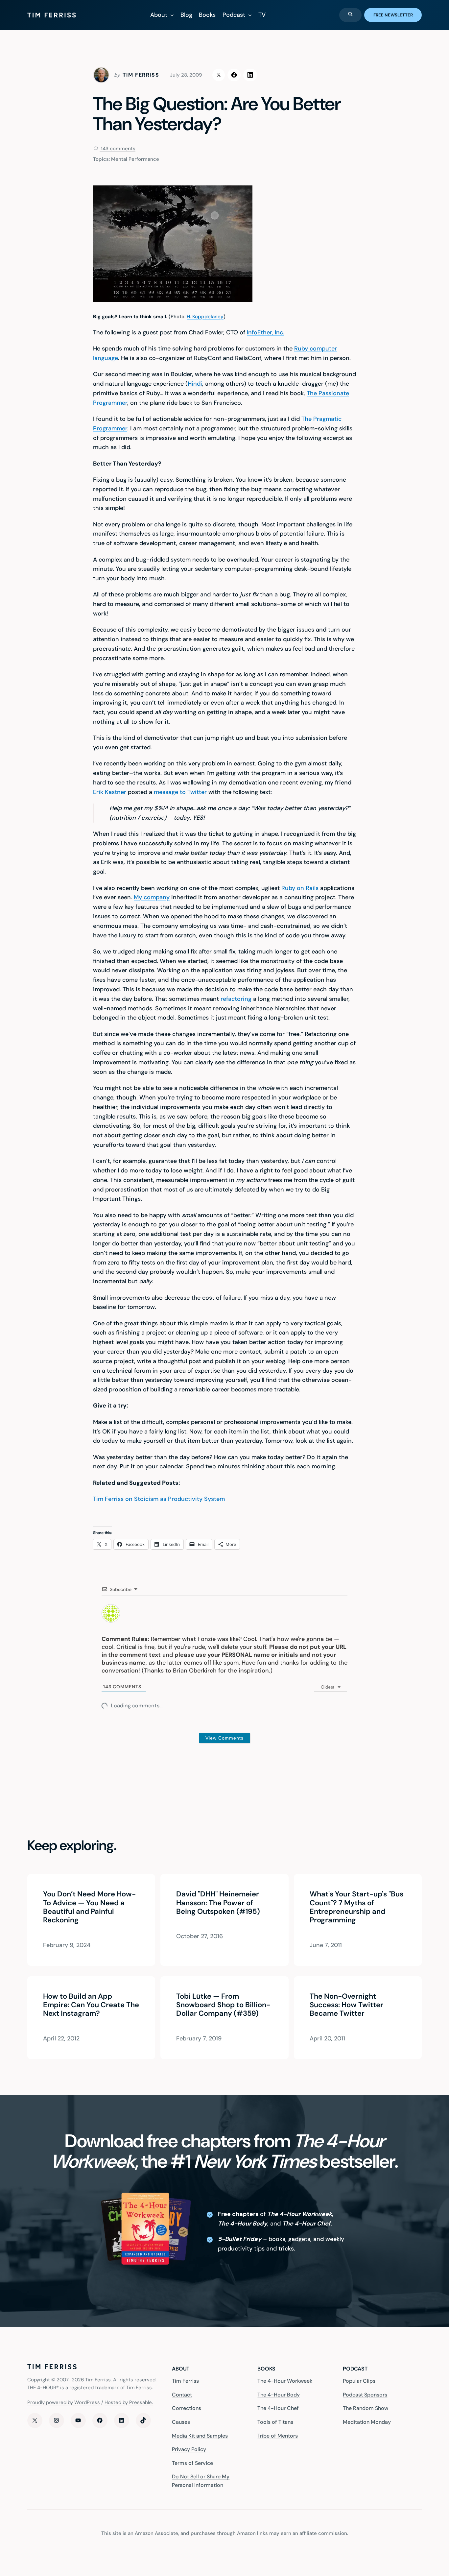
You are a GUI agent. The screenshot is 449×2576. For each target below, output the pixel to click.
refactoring (236, 999)
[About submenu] (172, 15)
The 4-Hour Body (279, 2395)
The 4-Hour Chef (278, 2408)
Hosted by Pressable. (129, 2402)
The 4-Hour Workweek (285, 2381)
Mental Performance (135, 159)
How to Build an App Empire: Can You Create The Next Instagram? (91, 2005)
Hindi (195, 384)
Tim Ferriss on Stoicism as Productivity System (159, 1499)
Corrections (187, 2408)
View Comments (225, 1738)
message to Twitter (180, 792)
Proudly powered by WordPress (64, 2402)
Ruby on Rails (300, 888)
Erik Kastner (110, 792)
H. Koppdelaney (205, 317)
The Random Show (366, 2408)
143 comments (118, 149)
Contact (182, 2395)
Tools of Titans (275, 2422)
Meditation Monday (367, 2422)
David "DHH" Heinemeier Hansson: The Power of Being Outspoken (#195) (218, 1903)
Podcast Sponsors (365, 2395)
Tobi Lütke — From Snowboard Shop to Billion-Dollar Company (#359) (223, 2005)
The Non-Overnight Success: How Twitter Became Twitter (346, 2005)
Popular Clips (359, 2381)
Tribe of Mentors (278, 2436)
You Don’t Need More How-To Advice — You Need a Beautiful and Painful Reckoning (89, 1908)
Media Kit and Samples (200, 2436)
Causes (181, 2422)
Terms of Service (192, 2463)
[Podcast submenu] (250, 15)
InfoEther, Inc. (266, 332)
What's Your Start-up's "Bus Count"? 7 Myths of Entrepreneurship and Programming (356, 1908)
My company (152, 897)
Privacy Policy (189, 2449)
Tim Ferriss (185, 2381)
